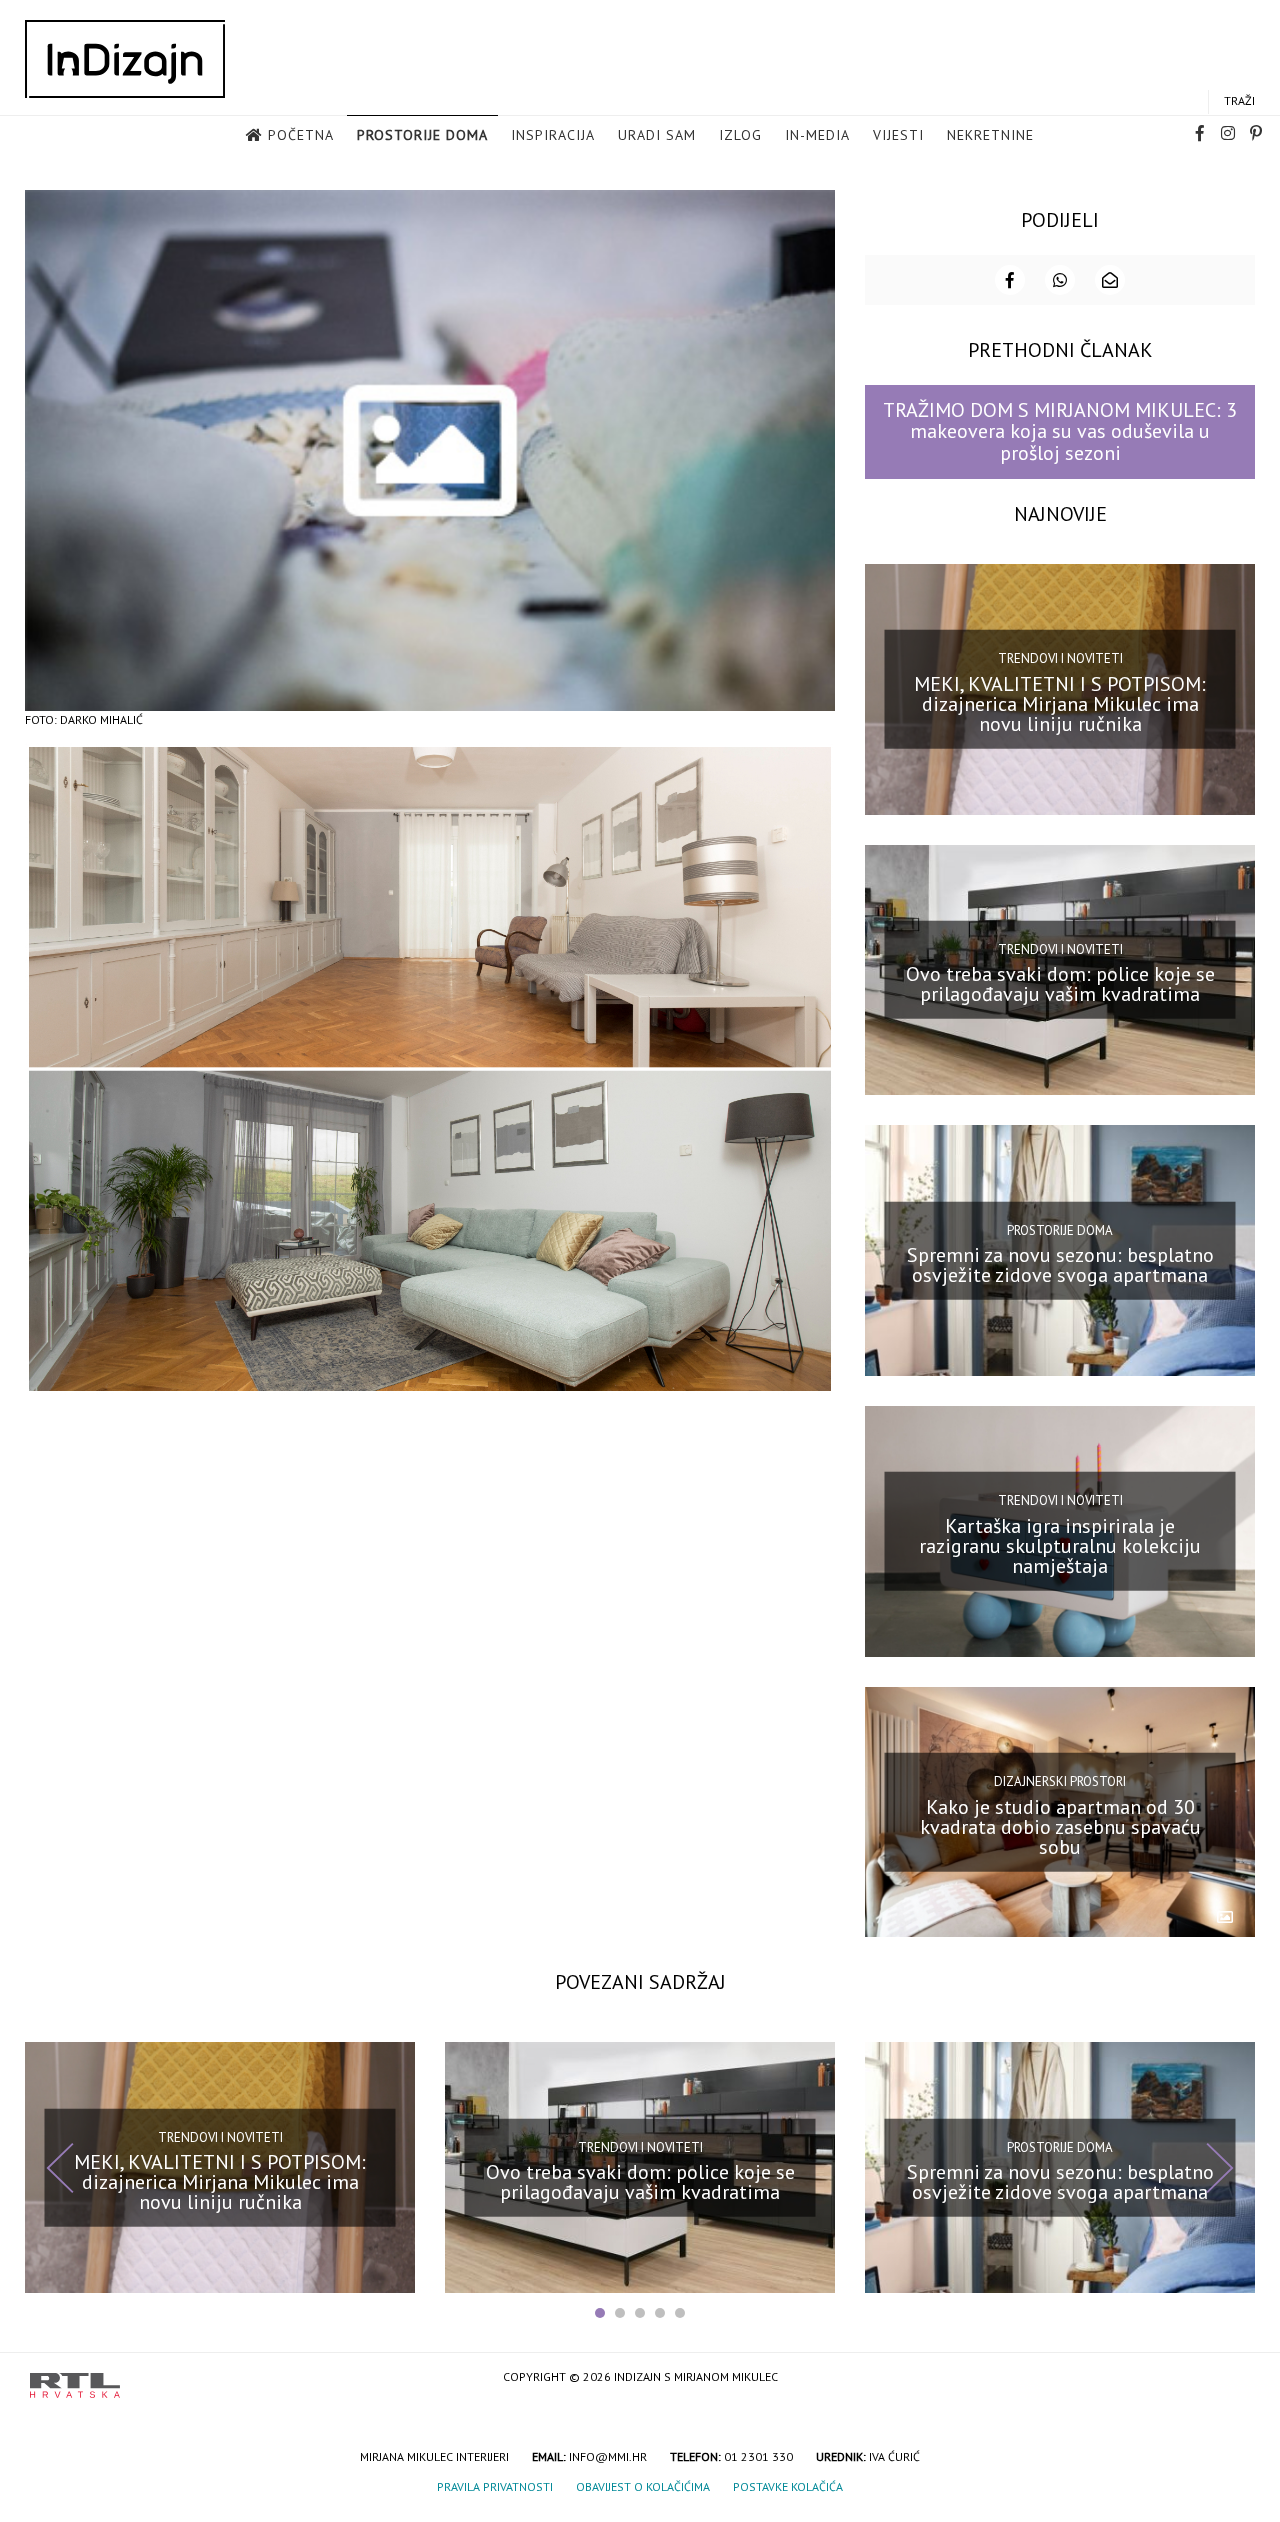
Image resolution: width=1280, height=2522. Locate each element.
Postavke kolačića (788, 2486)
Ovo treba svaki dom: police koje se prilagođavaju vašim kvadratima (1060, 984)
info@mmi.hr (608, 2456)
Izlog (740, 135)
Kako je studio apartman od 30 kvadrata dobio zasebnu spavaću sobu (1060, 1826)
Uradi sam (657, 135)
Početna (301, 135)
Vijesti (898, 135)
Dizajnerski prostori (1060, 1781)
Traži (1239, 100)
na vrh (1230, 2378)
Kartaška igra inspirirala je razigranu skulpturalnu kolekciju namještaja (1060, 1546)
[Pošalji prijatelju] (1110, 280)
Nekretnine (990, 135)
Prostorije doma (422, 135)
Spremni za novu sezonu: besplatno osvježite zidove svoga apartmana (1060, 1265)
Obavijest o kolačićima (643, 2486)
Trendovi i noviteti (1060, 658)
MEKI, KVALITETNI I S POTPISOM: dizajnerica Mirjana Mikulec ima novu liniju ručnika (1060, 703)
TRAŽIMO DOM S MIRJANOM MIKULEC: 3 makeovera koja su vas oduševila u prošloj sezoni (1060, 431)
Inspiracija (553, 135)
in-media (817, 135)
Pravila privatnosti (495, 2486)
